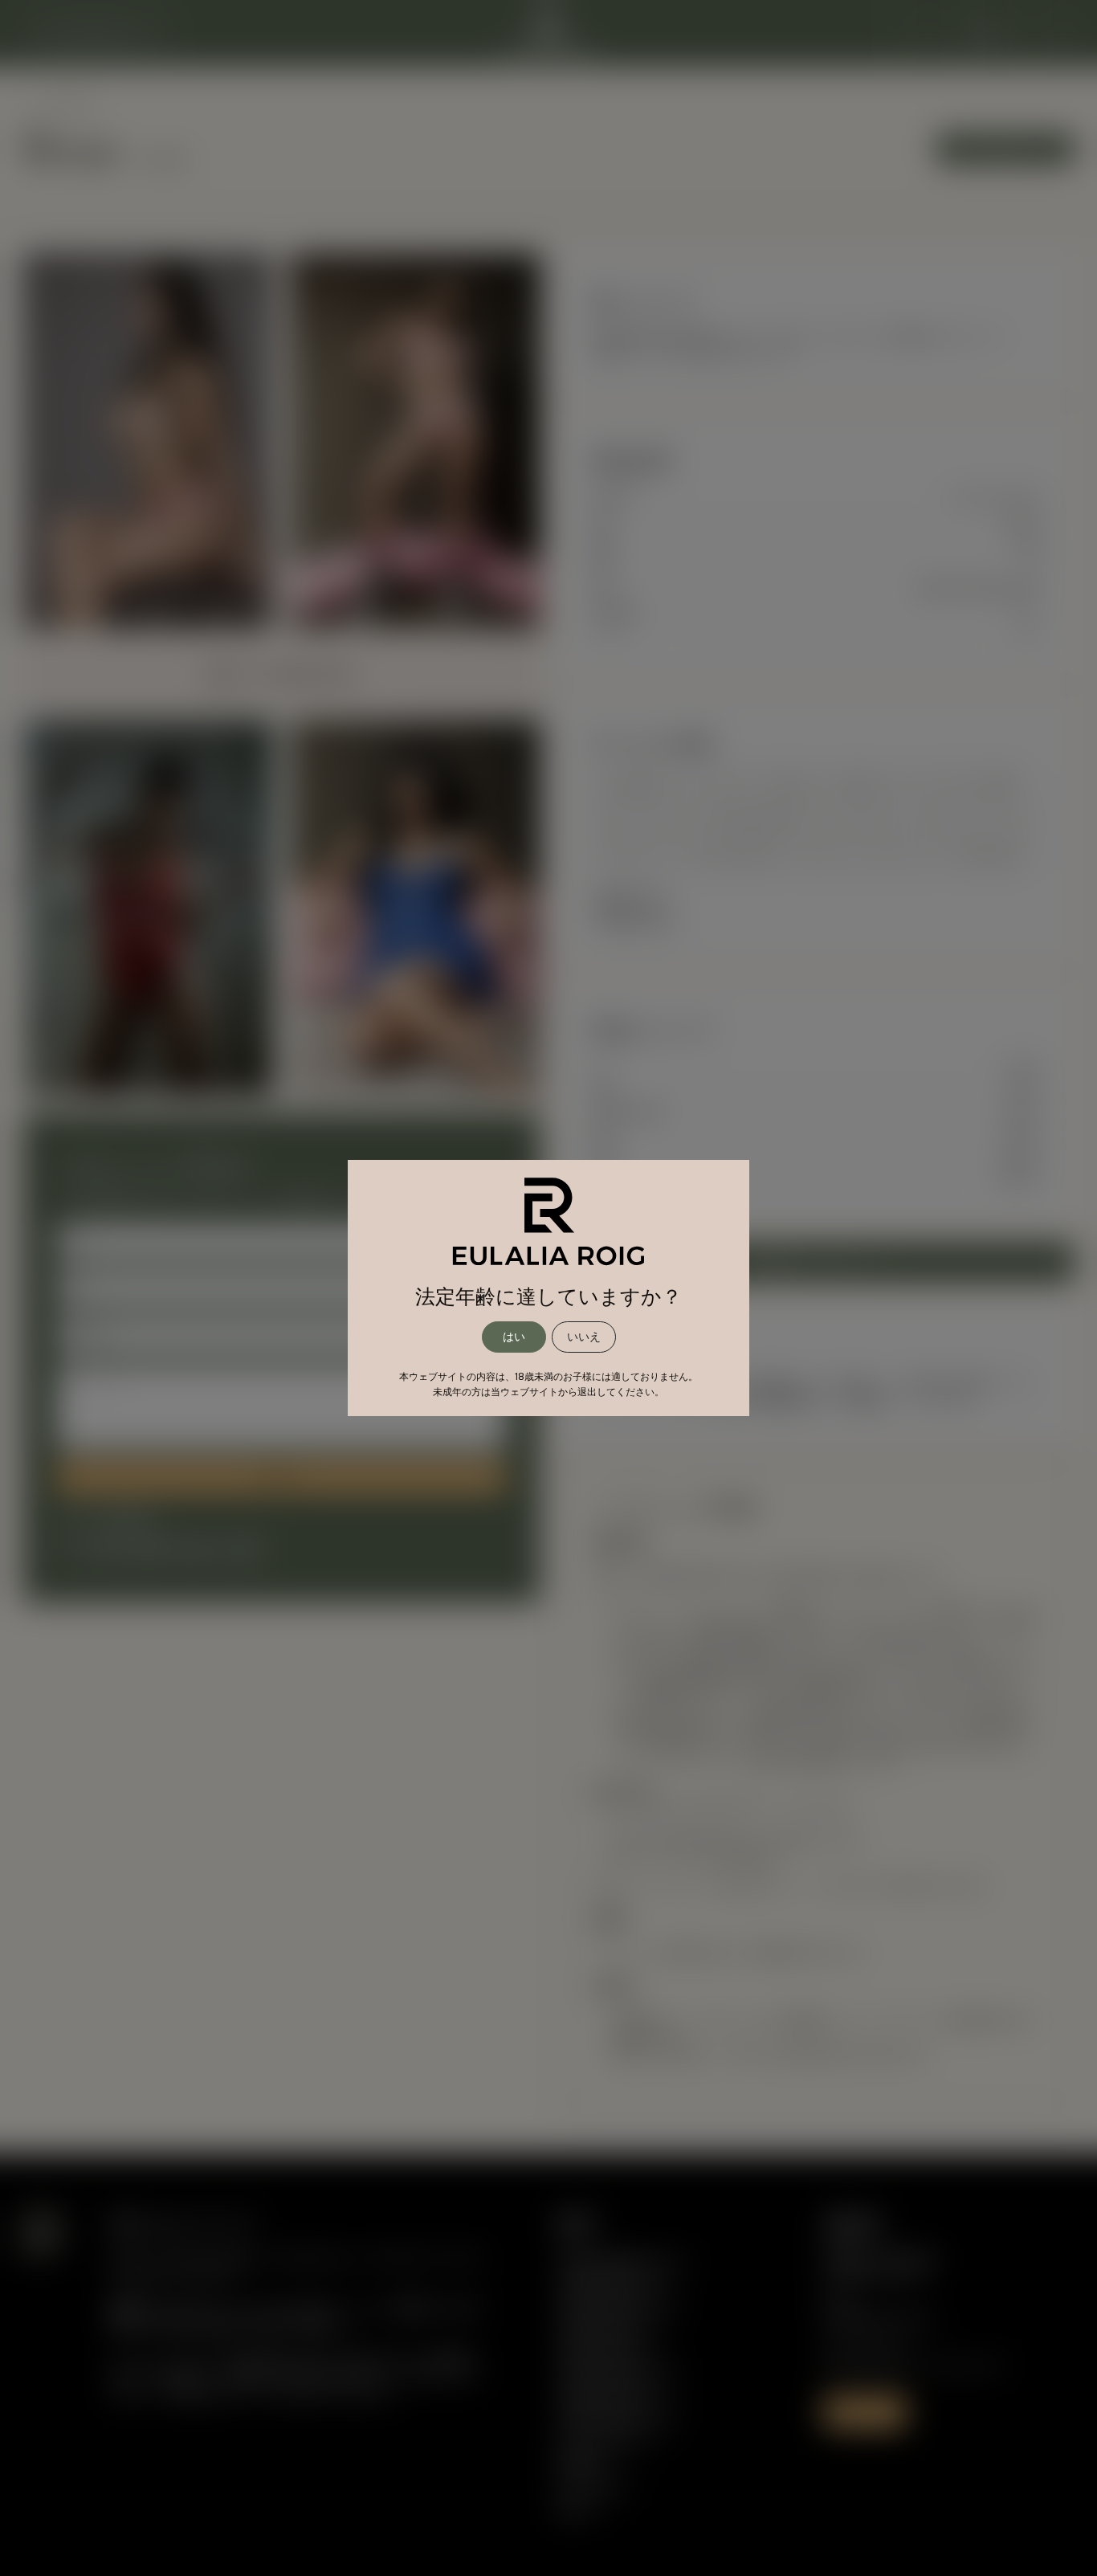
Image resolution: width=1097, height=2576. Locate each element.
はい (514, 1337)
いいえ (584, 1337)
